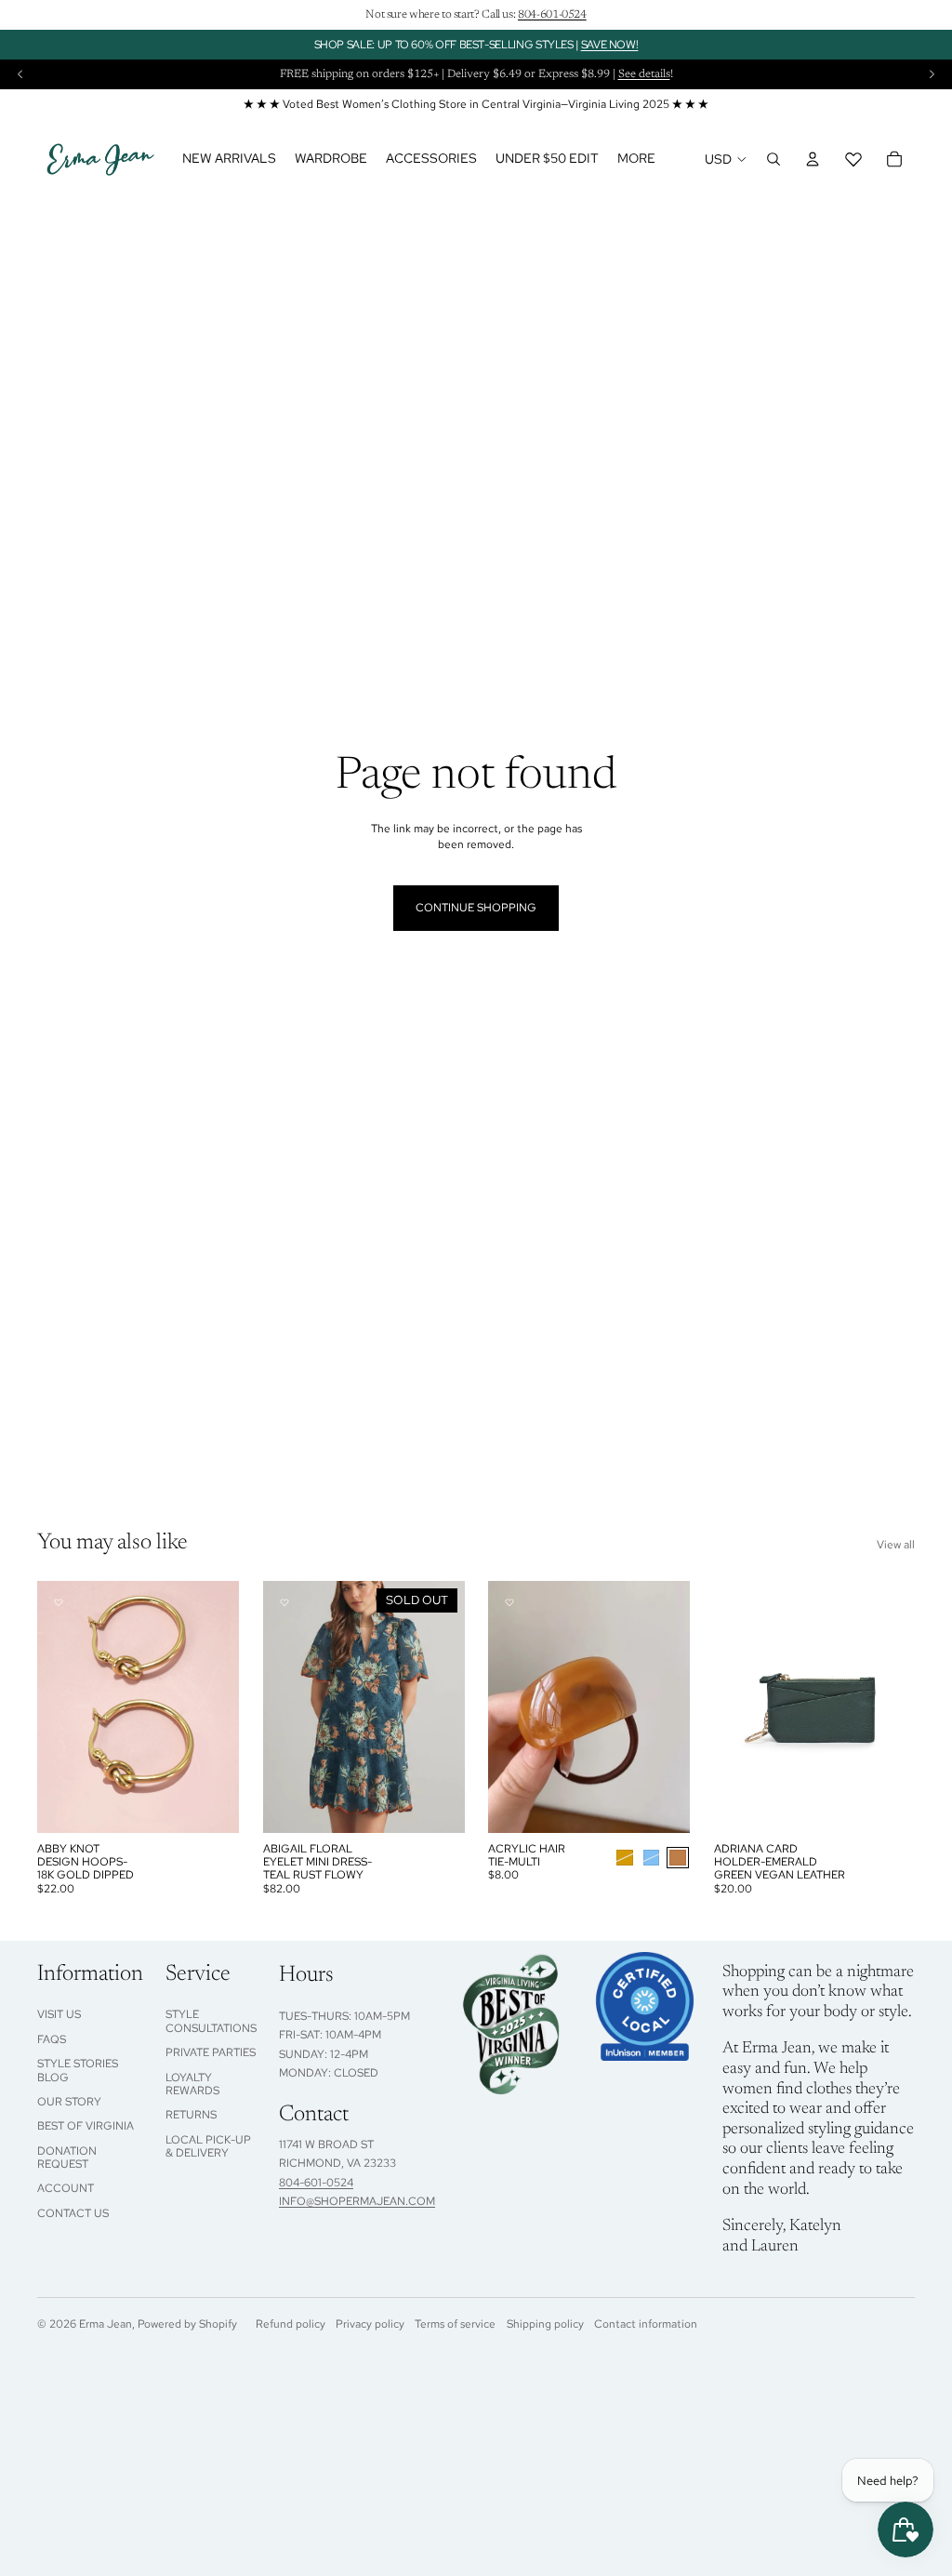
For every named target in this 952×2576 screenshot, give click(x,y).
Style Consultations (211, 2021)
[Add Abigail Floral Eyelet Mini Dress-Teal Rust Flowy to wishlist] (284, 1602)
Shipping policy (545, 2324)
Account (66, 2188)
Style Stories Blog (78, 2070)
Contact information (646, 2324)
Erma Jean (106, 2324)
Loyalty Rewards (192, 2084)
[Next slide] (932, 74)
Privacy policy (370, 2324)
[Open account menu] (813, 159)
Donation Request (67, 2158)
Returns (191, 2115)
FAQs (52, 2039)
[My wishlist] (853, 159)
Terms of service (455, 2324)
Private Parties (211, 2052)
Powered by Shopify (187, 2324)
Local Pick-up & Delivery (208, 2146)
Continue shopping (476, 908)
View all (896, 1545)
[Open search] (773, 159)
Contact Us (73, 2213)
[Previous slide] (20, 74)
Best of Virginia (86, 2126)
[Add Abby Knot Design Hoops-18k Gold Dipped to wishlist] (59, 1602)
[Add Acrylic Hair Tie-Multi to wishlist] (509, 1602)
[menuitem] (636, 159)
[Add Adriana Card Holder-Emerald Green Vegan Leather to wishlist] (735, 1602)
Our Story (69, 2102)
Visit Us (59, 2014)
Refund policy (291, 2324)
